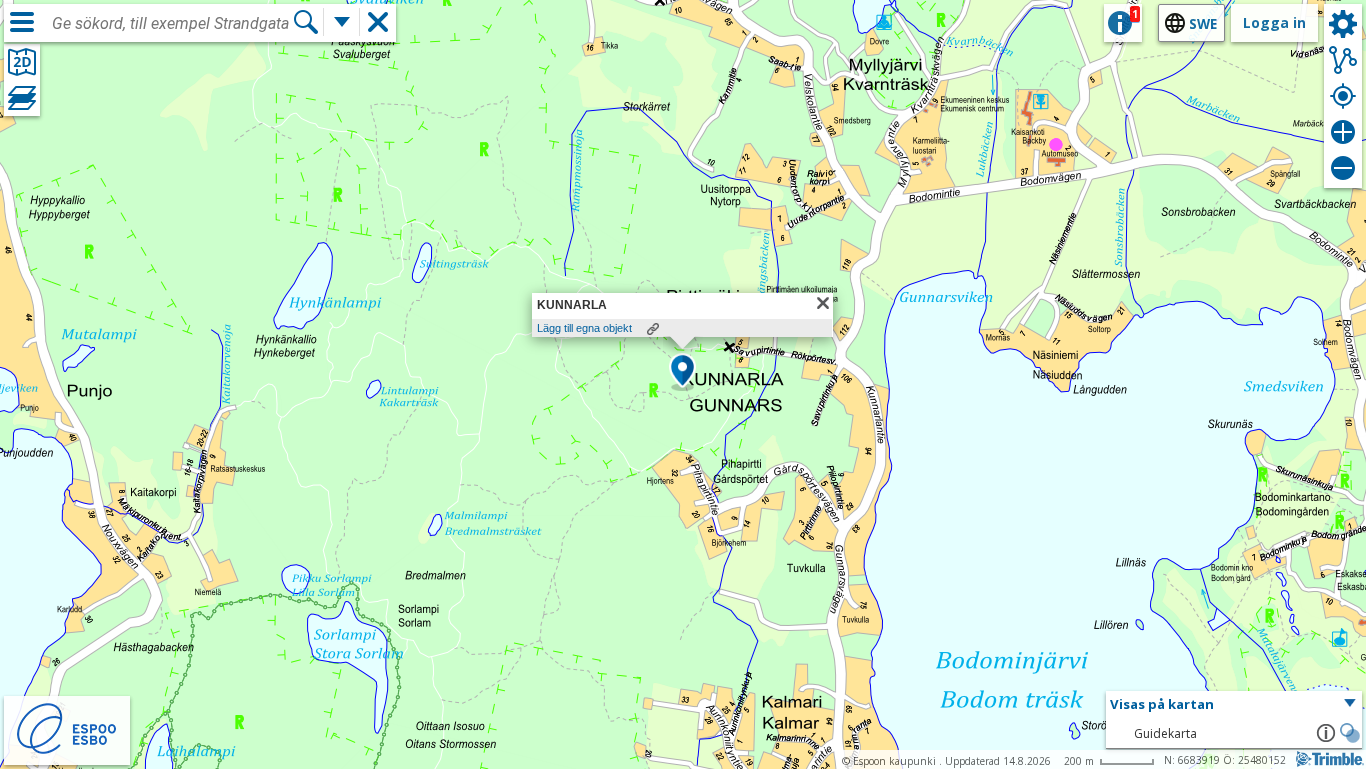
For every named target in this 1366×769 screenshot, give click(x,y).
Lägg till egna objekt (584, 328)
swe (1203, 23)
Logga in (1274, 22)
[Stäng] (823, 303)
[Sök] (306, 22)
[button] (682, 372)
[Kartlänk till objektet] (653, 329)
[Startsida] (67, 751)
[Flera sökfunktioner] (342, 22)
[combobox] (172, 24)
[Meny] (22, 22)
